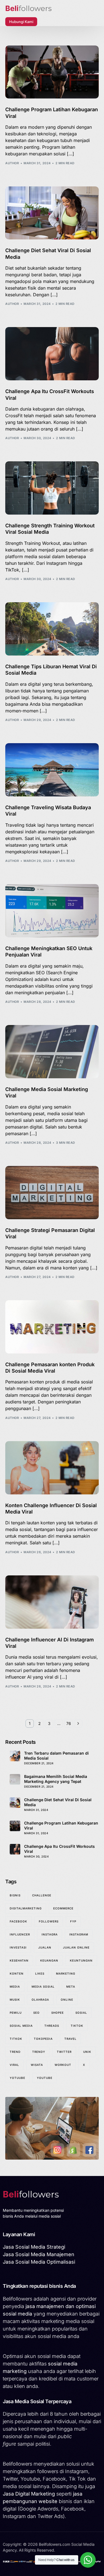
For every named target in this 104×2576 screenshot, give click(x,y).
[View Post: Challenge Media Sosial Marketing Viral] (52, 1052)
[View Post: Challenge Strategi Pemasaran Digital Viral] (52, 1193)
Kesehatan (19, 1960)
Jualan (45, 1947)
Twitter (64, 2052)
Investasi (18, 1947)
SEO (36, 2013)
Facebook (18, 1921)
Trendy (39, 2052)
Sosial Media (21, 2026)
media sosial (43, 1987)
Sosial (81, 2013)
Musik (15, 2000)
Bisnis (15, 1895)
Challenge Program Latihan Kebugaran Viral (61, 1825)
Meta (71, 1987)
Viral (14, 2065)
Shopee (58, 2013)
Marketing (66, 1973)
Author (12, 163)
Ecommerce (63, 1908)
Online (67, 2000)
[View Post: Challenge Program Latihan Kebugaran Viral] (52, 72)
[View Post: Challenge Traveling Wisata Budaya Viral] (52, 770)
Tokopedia (43, 2039)
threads (52, 2026)
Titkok (16, 2039)
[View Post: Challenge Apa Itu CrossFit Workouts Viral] (52, 354)
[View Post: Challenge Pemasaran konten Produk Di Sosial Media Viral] (52, 1327)
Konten (17, 1973)
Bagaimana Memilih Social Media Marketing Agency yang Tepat (56, 1779)
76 (69, 1723)
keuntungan (81, 1960)
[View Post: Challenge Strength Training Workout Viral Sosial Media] (52, 488)
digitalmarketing (26, 1908)
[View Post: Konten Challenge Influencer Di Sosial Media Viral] (52, 1468)
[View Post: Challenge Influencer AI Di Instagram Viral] (52, 1602)
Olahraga (40, 2000)
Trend (15, 2052)
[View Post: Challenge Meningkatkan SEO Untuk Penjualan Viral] (52, 911)
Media (15, 1987)
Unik (87, 2052)
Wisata (37, 2065)
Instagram (79, 1934)
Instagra (50, 1934)
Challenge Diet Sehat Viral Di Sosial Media (58, 1802)
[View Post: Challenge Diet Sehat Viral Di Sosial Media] (52, 213)
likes (40, 1973)
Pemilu (16, 2013)
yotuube (17, 2078)
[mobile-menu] (47, 22)
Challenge (42, 1895)
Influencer (20, 1934)
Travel (70, 2039)
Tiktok (77, 2026)
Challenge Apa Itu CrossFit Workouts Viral (59, 1849)
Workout (63, 2065)
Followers (49, 1921)
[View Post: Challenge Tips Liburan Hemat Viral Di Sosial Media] (52, 629)
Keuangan (49, 1960)
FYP (73, 1921)
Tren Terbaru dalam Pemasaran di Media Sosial (56, 1756)
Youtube (45, 2078)
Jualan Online (76, 1947)
